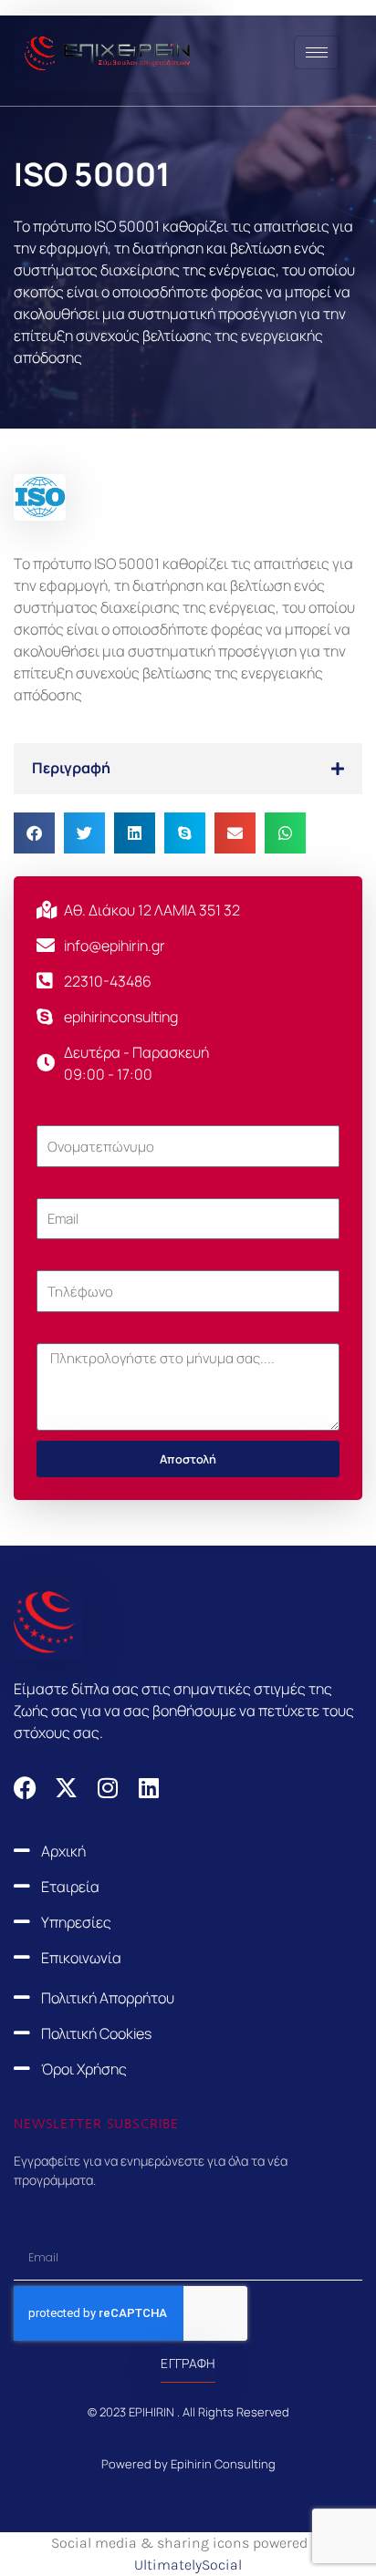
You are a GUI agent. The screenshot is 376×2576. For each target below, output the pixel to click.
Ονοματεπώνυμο (92, 1114)
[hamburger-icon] (317, 52)
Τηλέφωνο (71, 1259)
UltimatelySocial (188, 2565)
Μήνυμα (63, 1332)
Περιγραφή (71, 768)
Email (53, 1187)
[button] (188, 769)
